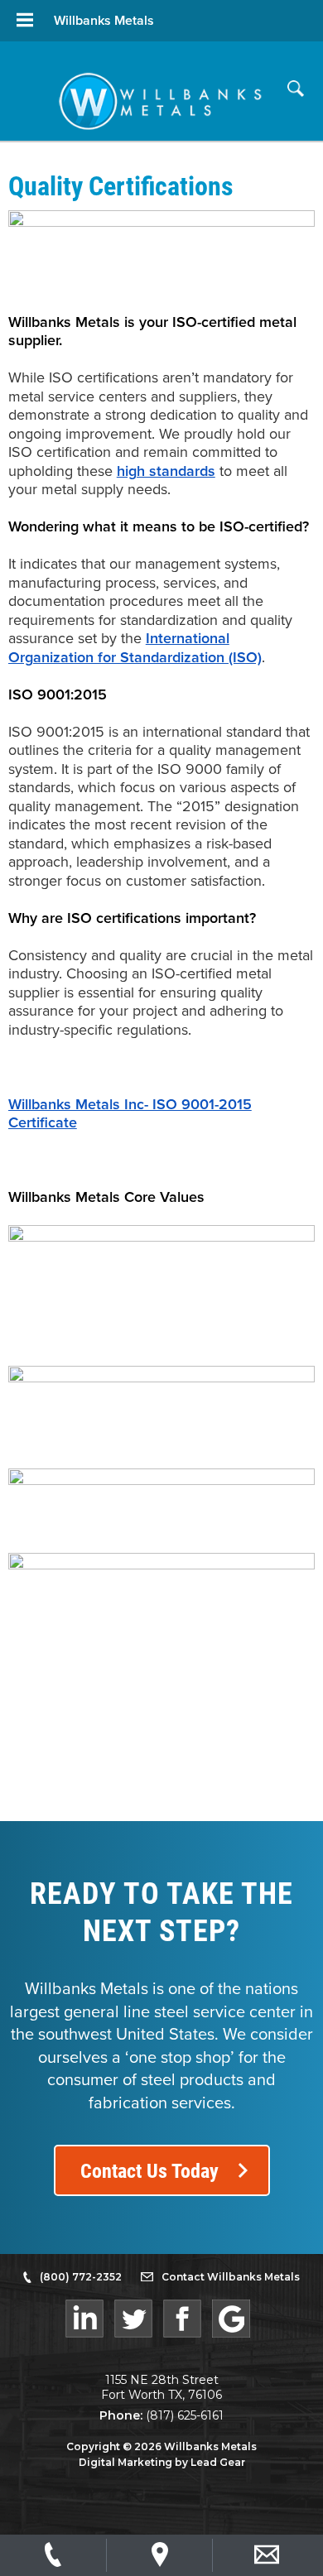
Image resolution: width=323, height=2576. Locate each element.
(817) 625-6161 (185, 2415)
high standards (166, 471)
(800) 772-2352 (81, 2277)
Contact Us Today (149, 2170)
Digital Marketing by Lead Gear (162, 2462)
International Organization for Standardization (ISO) (135, 648)
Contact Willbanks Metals (231, 2277)
